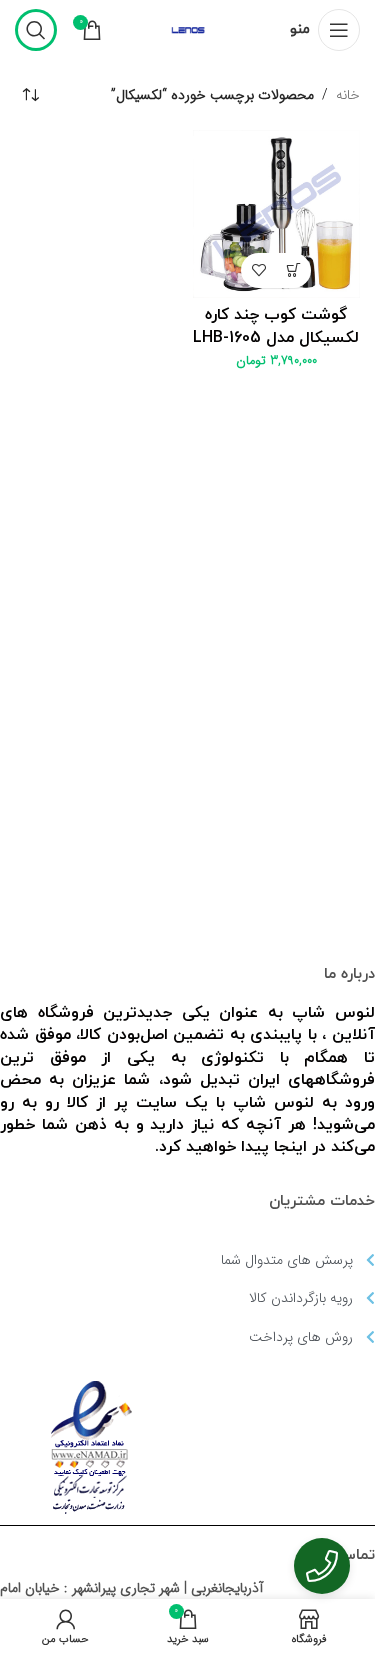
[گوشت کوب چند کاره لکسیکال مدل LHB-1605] (277, 214)
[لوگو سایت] (188, 29)
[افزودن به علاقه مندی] (258, 270)
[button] (293, 270)
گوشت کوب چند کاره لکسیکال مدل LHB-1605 (276, 326)
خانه (348, 95)
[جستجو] (36, 30)
